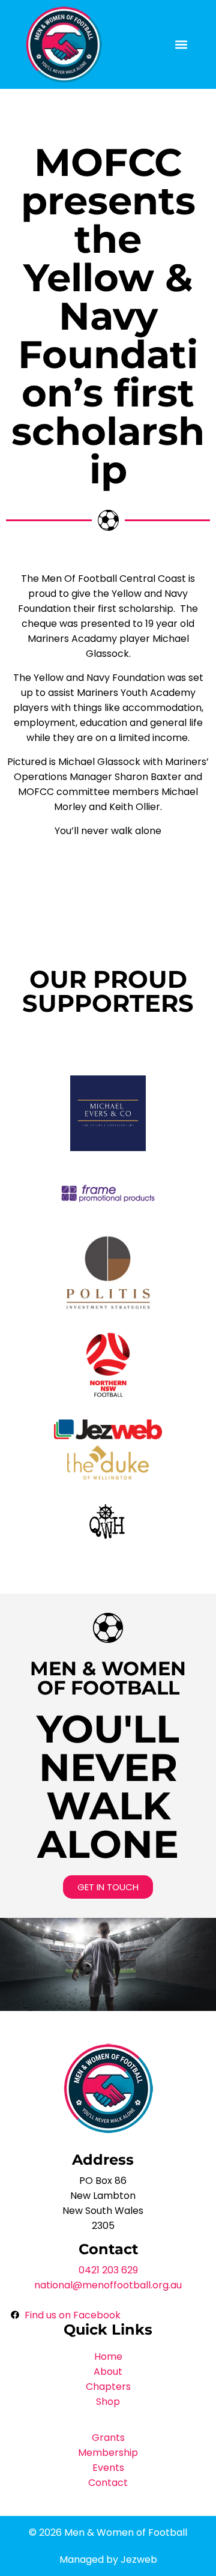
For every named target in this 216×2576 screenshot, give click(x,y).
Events (108, 2468)
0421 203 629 (108, 2270)
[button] (181, 45)
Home (108, 2357)
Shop (108, 2402)
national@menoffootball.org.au (108, 2285)
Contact (108, 2483)
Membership (108, 2453)
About (108, 2372)
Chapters (108, 2387)
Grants (108, 2438)
